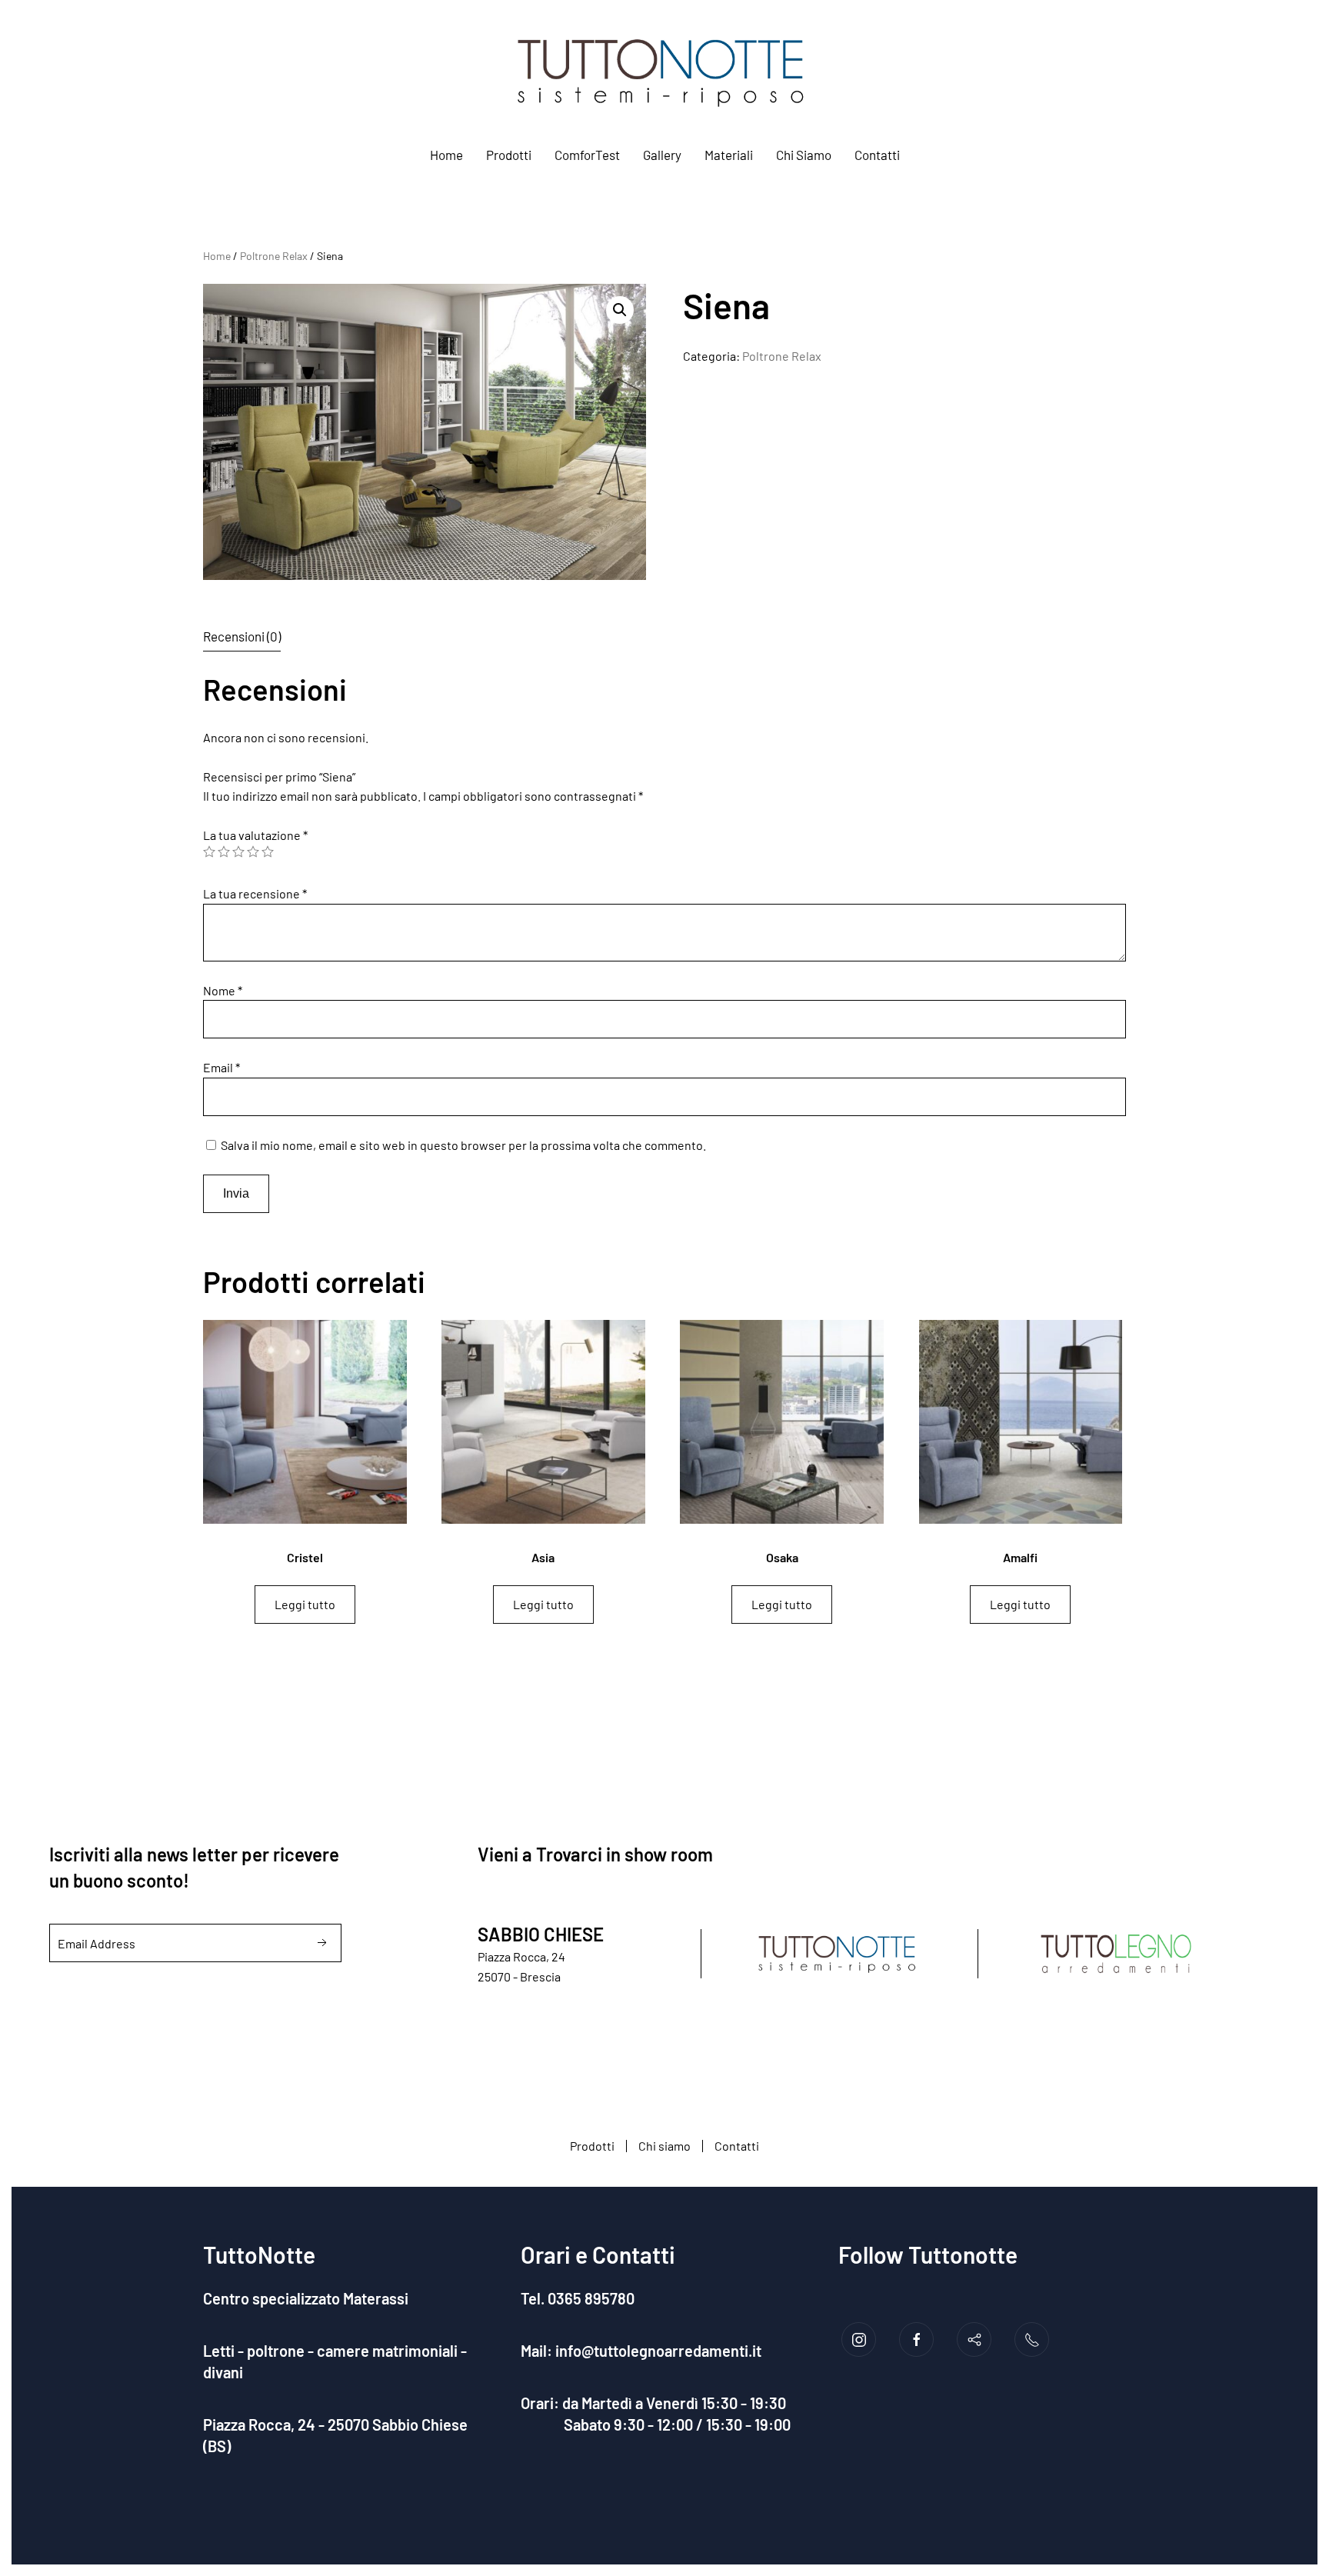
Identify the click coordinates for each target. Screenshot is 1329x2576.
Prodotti (509, 155)
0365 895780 (594, 2298)
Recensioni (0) (242, 636)
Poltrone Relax (274, 256)
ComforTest (587, 155)
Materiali (729, 155)
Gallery (662, 155)
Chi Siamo (804, 155)
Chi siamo (664, 2146)
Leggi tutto (305, 1604)
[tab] (230, 637)
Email (221, 1067)
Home (446, 155)
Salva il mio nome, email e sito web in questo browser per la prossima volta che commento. (463, 1145)
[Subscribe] (322, 1943)
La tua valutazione (255, 835)
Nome (223, 990)
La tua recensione (255, 893)
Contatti (877, 155)
